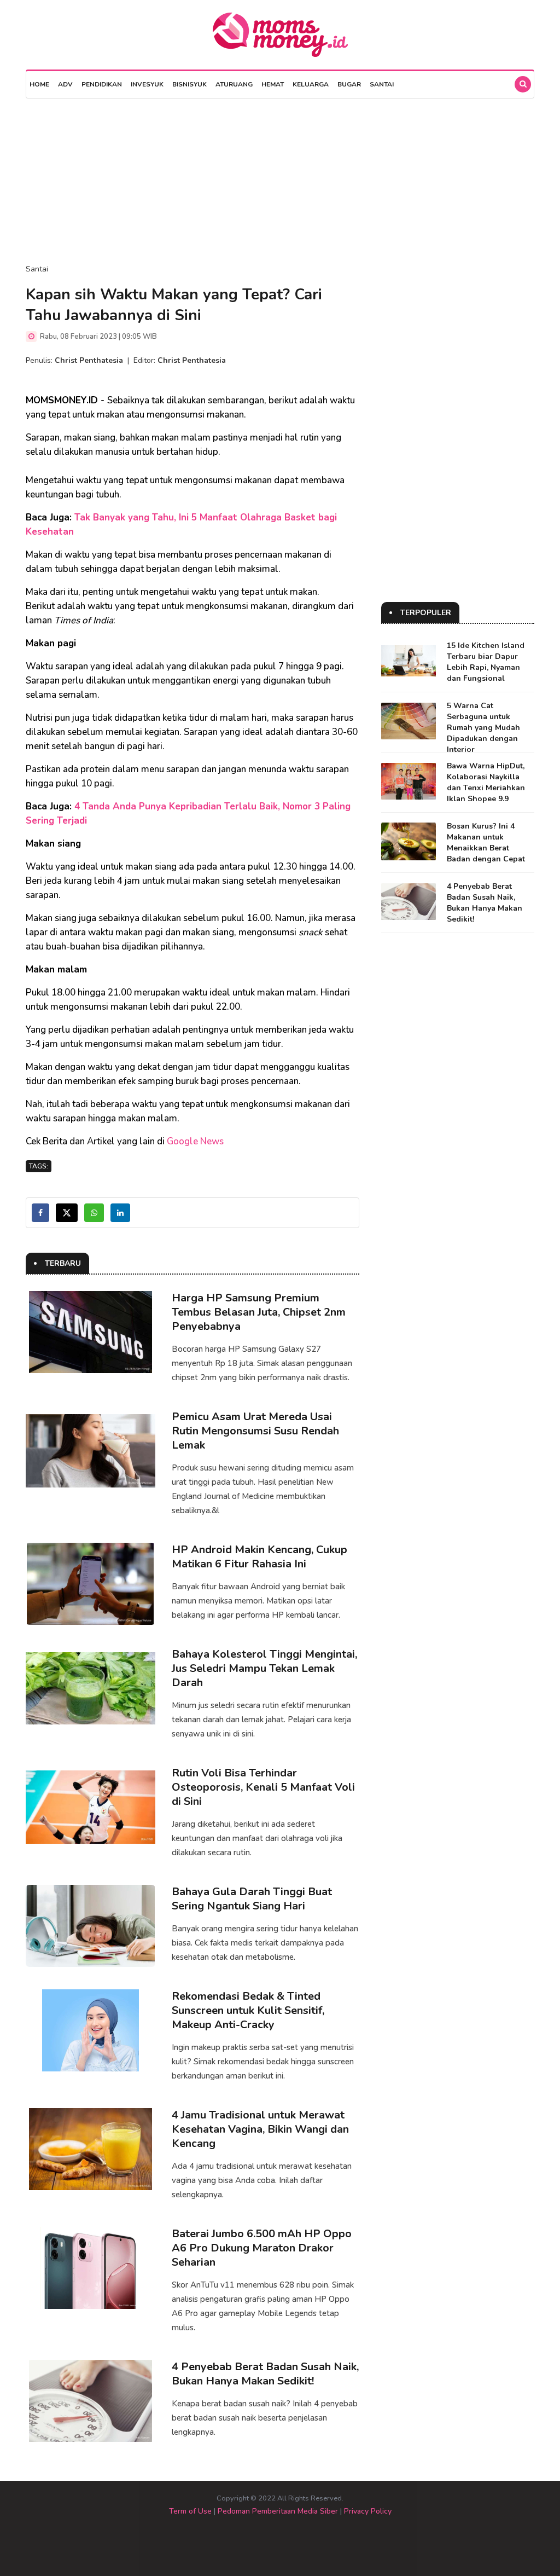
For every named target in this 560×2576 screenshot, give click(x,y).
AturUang (234, 84)
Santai (382, 84)
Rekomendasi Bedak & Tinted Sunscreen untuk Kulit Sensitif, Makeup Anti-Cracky (248, 2010)
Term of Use (190, 2511)
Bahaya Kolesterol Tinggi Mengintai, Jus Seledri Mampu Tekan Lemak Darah (264, 1668)
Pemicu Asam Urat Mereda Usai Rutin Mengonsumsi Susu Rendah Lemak (255, 1431)
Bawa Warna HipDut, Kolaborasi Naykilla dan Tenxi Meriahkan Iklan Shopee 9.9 (486, 782)
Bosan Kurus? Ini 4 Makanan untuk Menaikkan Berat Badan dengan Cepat (486, 843)
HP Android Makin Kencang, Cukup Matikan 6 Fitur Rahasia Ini (259, 1557)
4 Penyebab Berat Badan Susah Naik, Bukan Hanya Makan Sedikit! (265, 2374)
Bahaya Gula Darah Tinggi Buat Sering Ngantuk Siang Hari (252, 1899)
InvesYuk (147, 84)
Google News (195, 1141)
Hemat (273, 84)
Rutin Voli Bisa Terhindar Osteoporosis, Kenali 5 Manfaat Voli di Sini (263, 1787)
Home (39, 84)
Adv (65, 84)
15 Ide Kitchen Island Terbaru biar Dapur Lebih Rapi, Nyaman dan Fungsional (486, 662)
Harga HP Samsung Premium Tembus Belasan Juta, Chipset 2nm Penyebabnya (259, 1312)
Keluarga (311, 84)
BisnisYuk (189, 84)
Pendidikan (102, 84)
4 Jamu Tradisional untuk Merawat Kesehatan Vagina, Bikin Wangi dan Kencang (260, 2129)
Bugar (349, 84)
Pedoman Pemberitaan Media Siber (278, 2511)
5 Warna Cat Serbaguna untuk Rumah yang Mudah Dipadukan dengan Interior (483, 728)
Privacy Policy (368, 2511)
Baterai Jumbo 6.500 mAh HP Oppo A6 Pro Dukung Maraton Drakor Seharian (262, 2248)
